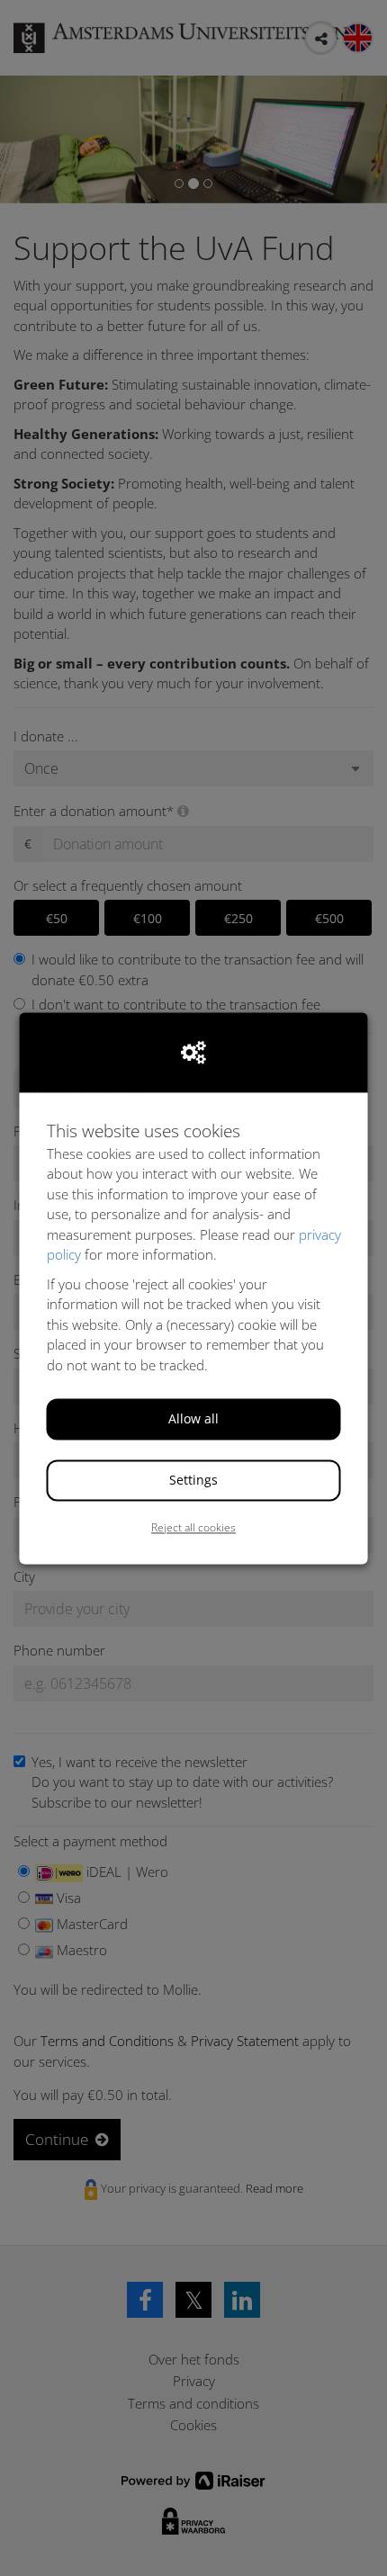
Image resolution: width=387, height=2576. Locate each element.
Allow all (193, 1419)
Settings (193, 1481)
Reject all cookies (193, 1528)
